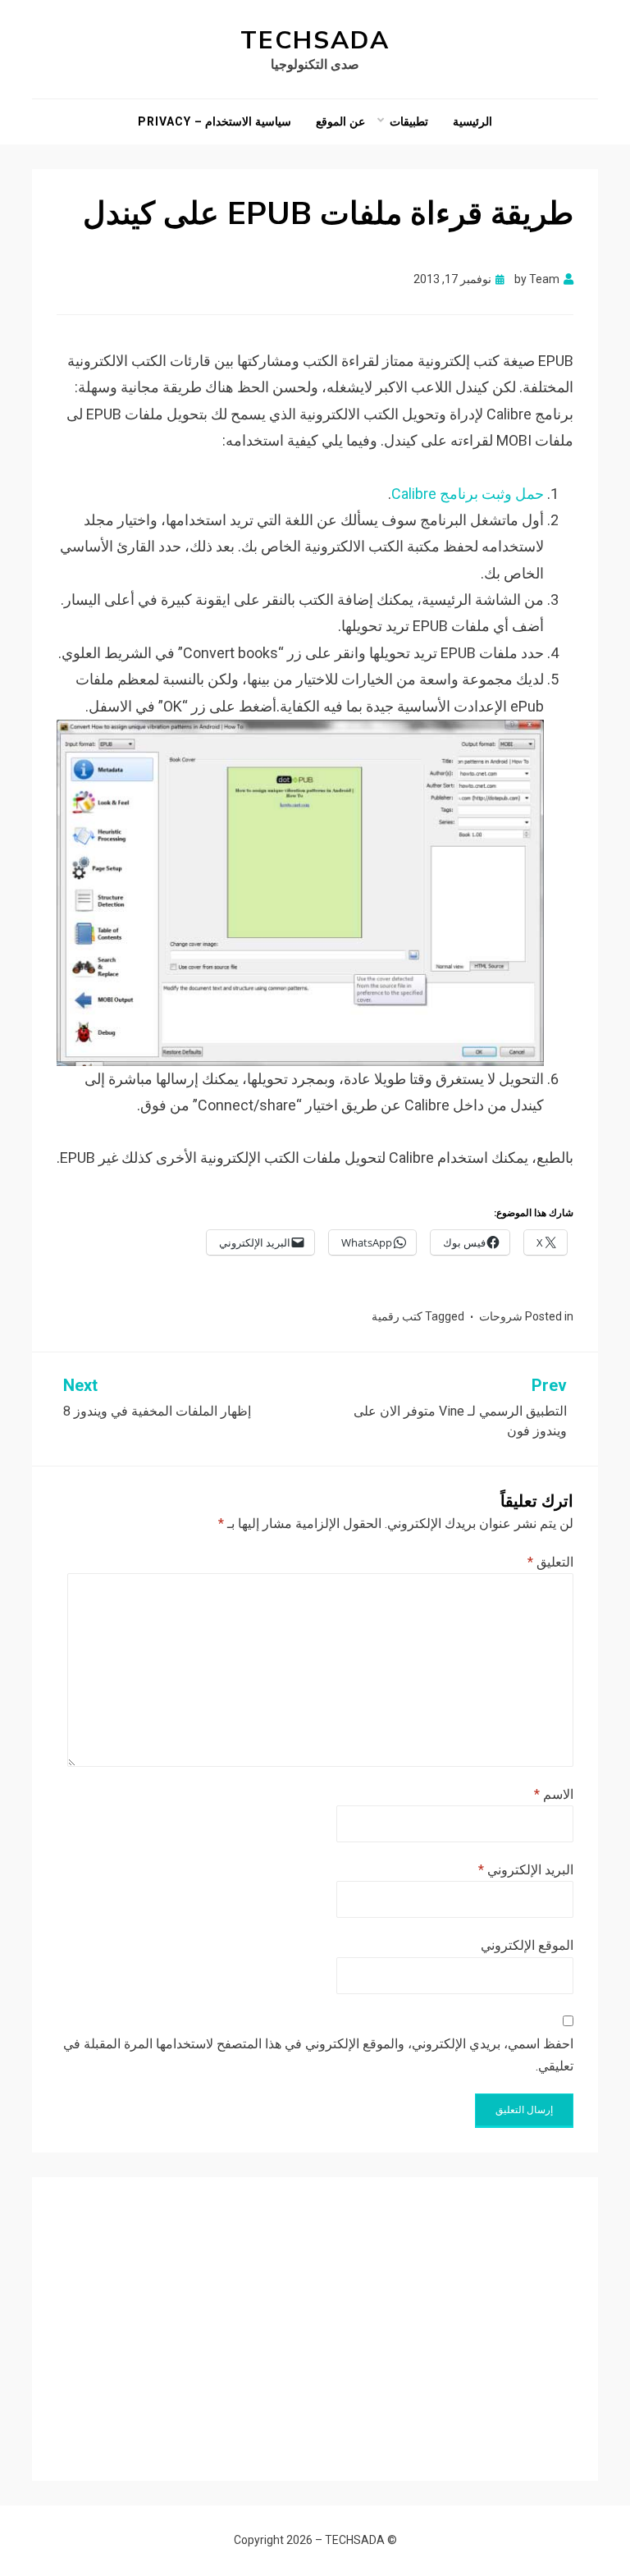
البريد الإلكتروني (526, 1870)
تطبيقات (409, 121)
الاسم (554, 1794)
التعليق (550, 1562)
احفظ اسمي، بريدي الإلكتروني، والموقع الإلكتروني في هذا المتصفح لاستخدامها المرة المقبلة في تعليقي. (318, 2055)
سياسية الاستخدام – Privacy (215, 121)
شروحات (501, 1316)
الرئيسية (472, 121)
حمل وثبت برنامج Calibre (468, 494)
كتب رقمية (397, 1316)
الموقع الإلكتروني (527, 1945)
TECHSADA (315, 41)
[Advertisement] (315, 2317)
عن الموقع (340, 121)
